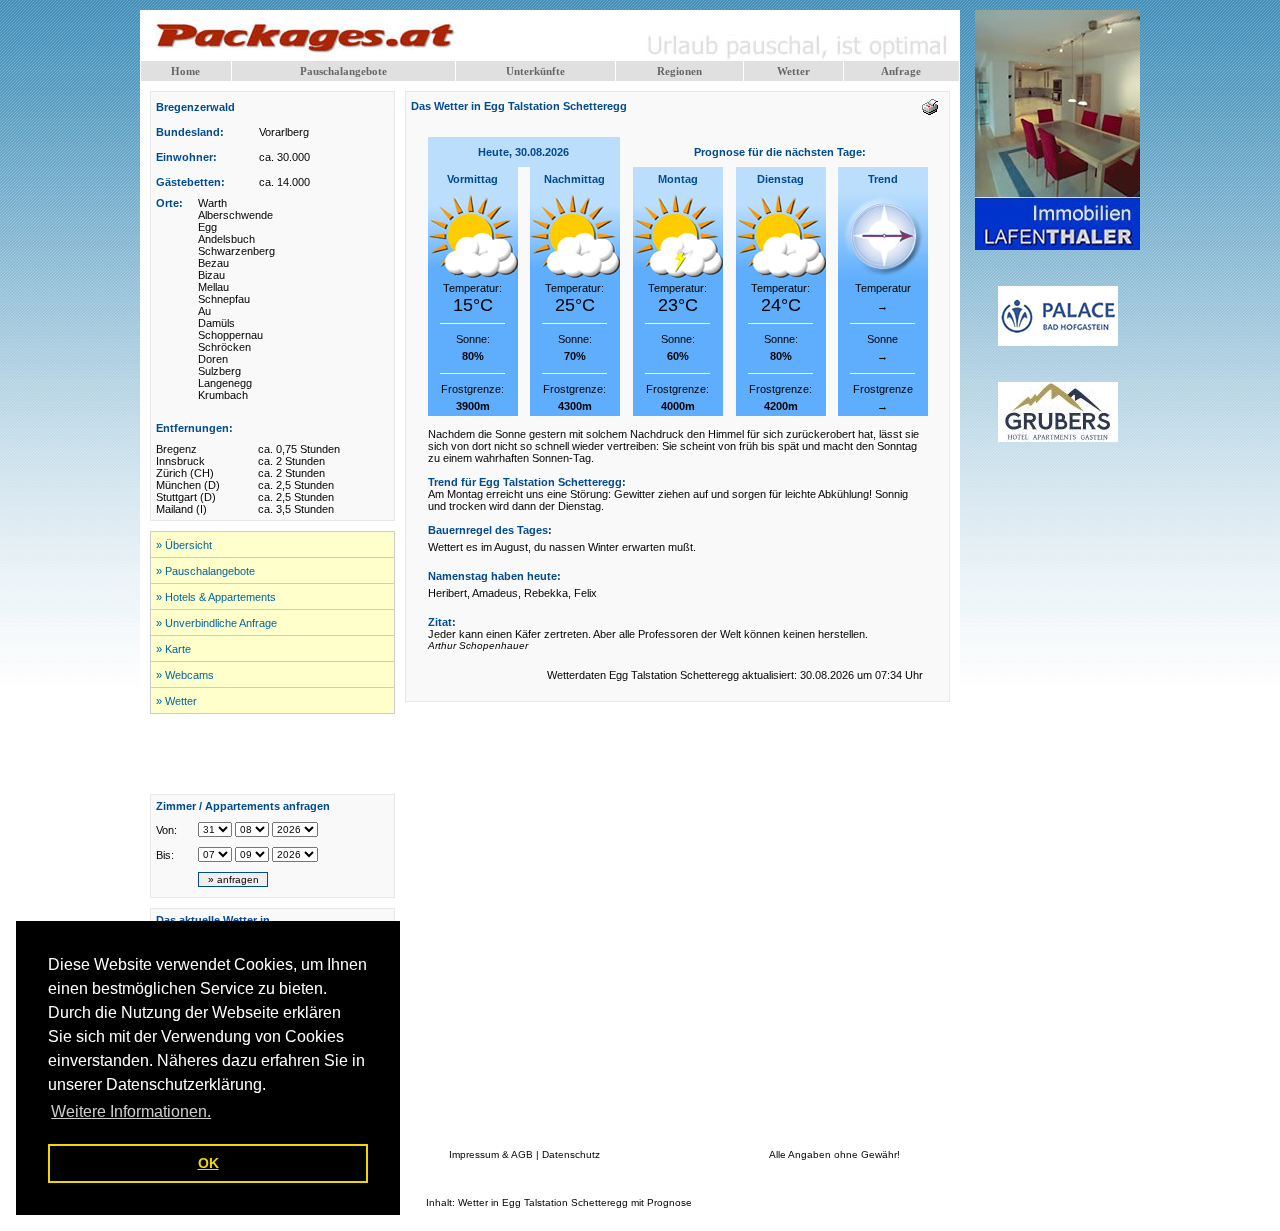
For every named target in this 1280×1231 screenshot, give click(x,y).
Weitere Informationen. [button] (131, 1111)
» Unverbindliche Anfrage (216, 623)
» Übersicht (184, 545)
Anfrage (901, 71)
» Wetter (176, 701)
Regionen (679, 71)
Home (185, 71)
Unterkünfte (535, 71)
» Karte (173, 649)
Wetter (793, 71)
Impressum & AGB (491, 1154)
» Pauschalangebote (205, 571)
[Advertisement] (273, 754)
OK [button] (208, 1163)
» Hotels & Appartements (216, 597)
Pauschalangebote (343, 71)
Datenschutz (571, 1154)
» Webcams (185, 675)
